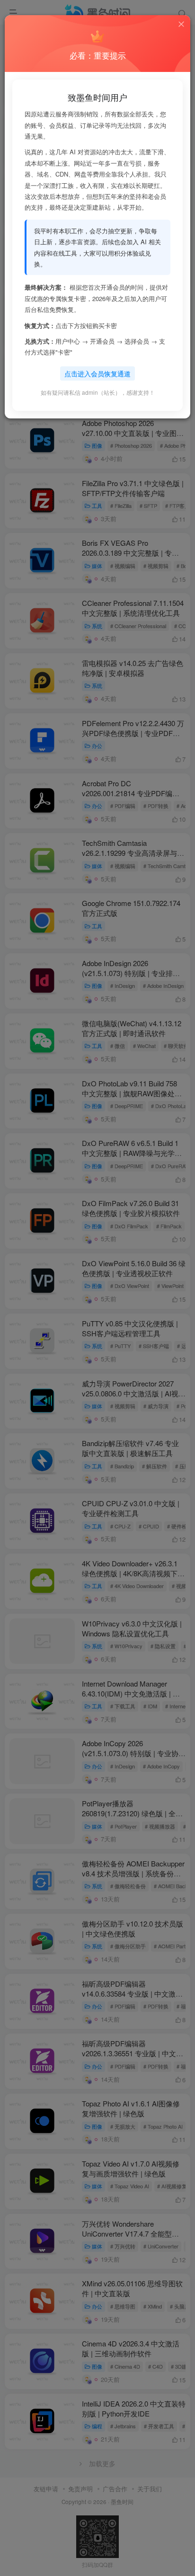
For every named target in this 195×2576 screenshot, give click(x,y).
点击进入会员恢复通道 (97, 373)
